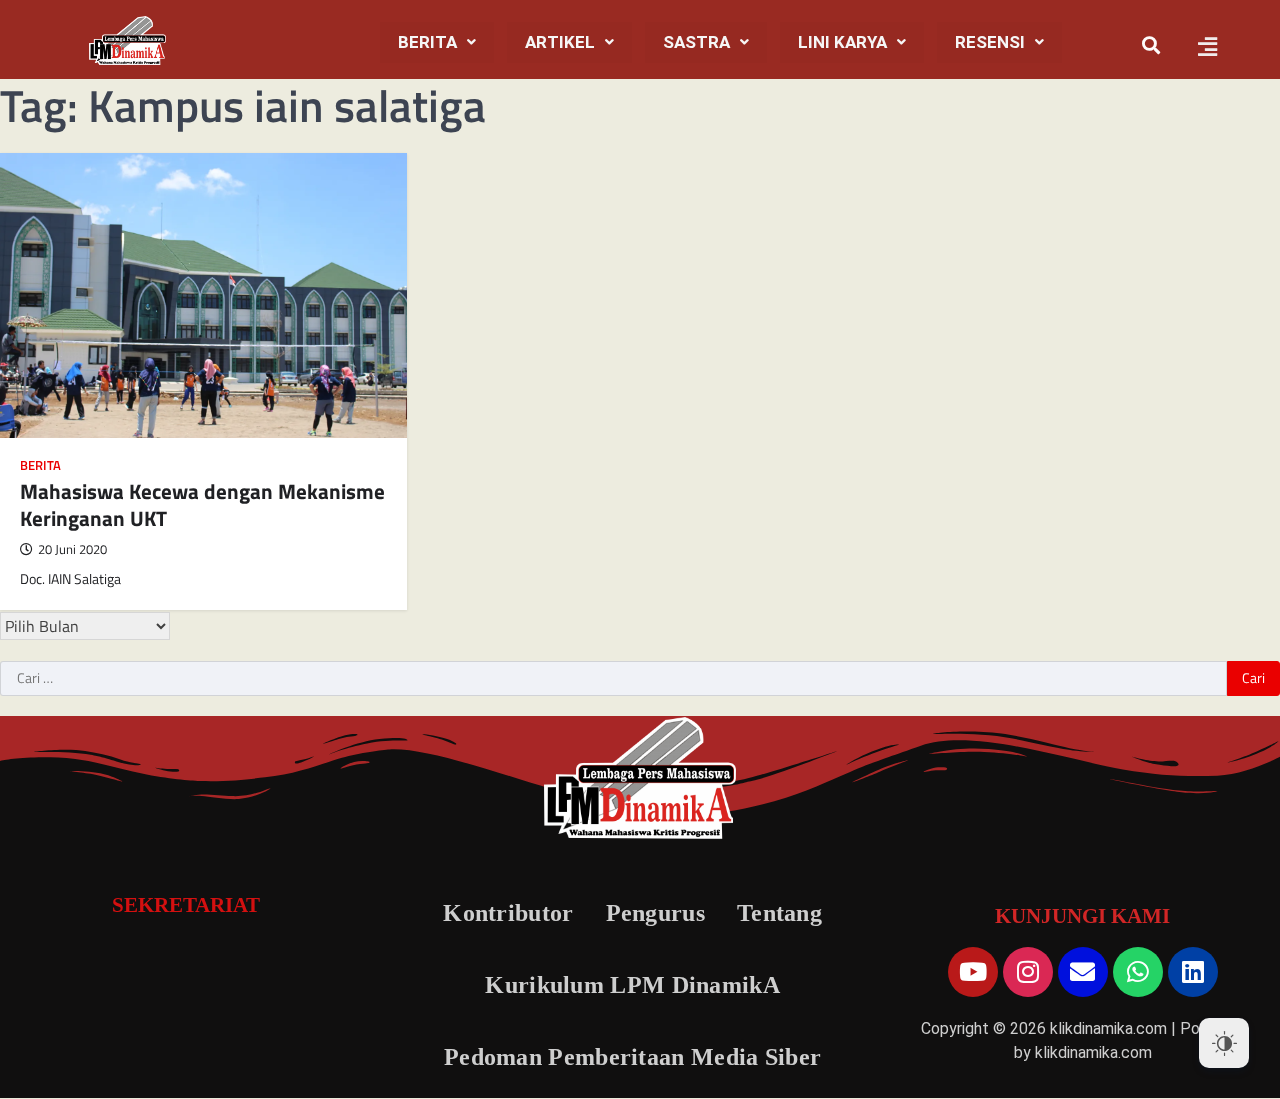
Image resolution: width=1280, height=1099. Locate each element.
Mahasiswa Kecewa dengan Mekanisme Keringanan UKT (202, 504)
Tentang (779, 913)
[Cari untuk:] (613, 679)
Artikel (560, 42)
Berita (427, 42)
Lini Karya (842, 42)
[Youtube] (973, 972)
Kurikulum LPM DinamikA (632, 985)
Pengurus (655, 913)
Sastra (696, 42)
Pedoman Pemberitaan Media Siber (632, 1057)
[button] (437, 42)
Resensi (990, 42)
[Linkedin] (1193, 972)
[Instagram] (1028, 972)
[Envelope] (1083, 972)
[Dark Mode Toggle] (1224, 1043)
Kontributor (508, 913)
